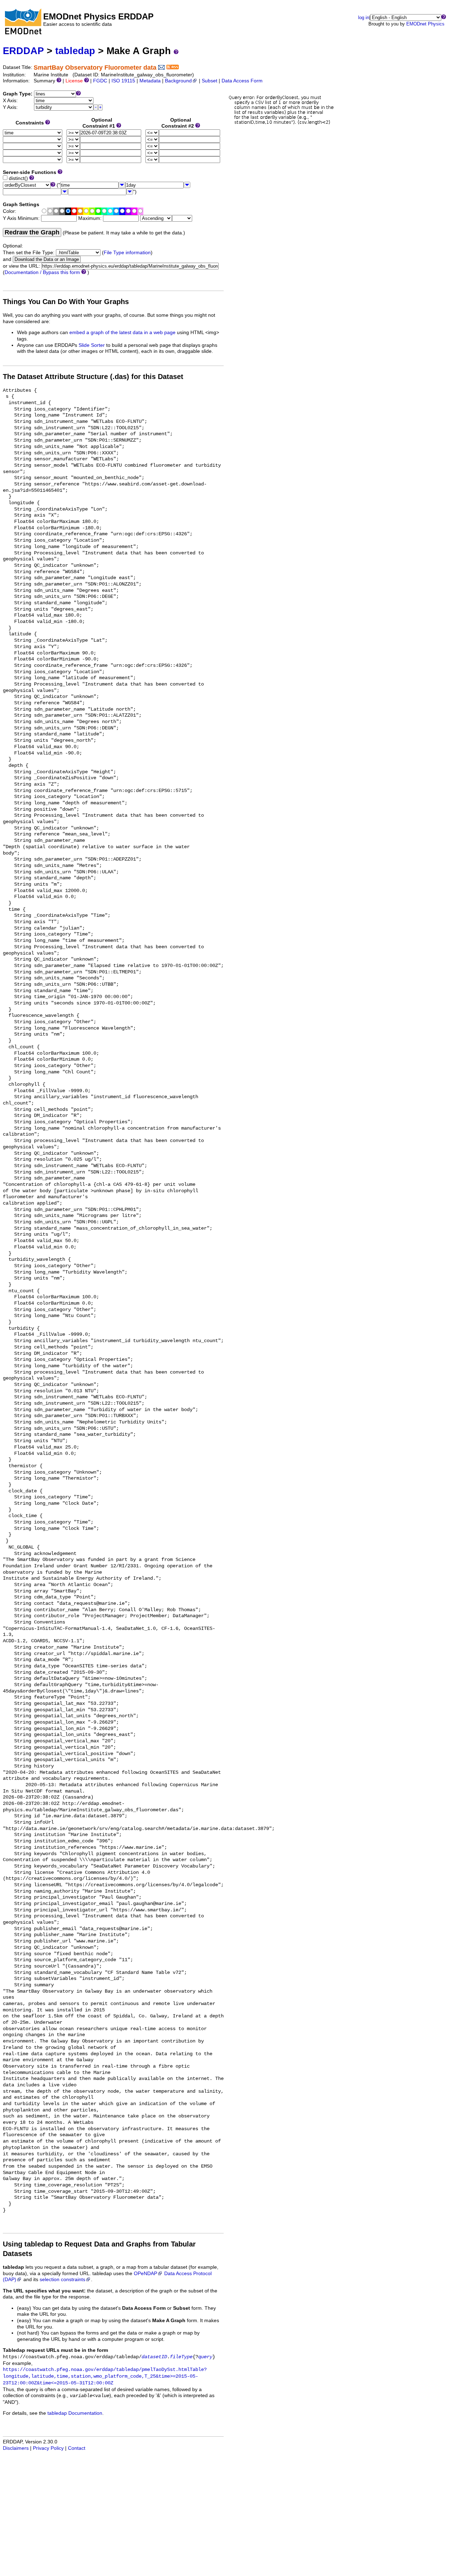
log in (364, 18)
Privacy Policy (48, 2448)
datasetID (154, 2357)
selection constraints (62, 2280)
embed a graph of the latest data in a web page (122, 333)
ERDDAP (23, 51)
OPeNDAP (145, 2274)
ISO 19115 (123, 81)
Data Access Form (242, 81)
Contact (77, 2448)
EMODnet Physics (425, 24)
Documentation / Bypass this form (42, 272)
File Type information (127, 253)
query (205, 2357)
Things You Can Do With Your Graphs (66, 302)
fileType (181, 2357)
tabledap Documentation (75, 2413)
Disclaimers (16, 2448)
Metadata (150, 81)
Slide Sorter (92, 345)
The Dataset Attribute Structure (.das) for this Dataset (93, 377)
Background (178, 81)
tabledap (75, 51)
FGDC (100, 81)
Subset (210, 81)
